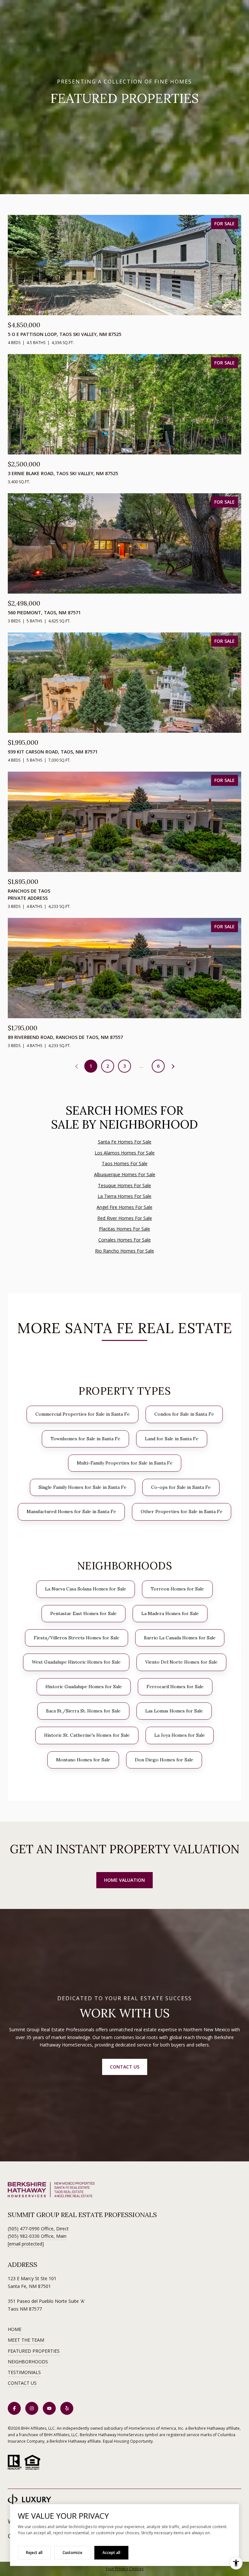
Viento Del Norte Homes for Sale (181, 1662)
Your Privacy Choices (124, 2569)
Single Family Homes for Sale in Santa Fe (83, 1487)
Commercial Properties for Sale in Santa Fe (83, 1414)
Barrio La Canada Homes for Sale (180, 1638)
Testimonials (24, 2372)
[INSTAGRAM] (32, 2408)
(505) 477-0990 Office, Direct (38, 2229)
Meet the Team (26, 2340)
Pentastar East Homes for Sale (83, 1613)
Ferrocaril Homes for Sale (175, 1687)
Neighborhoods (28, 2362)
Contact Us (22, 2383)
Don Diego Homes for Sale (164, 1760)
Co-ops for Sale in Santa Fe (181, 1487)
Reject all (34, 2553)
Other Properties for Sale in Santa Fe (182, 1511)
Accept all (111, 2553)
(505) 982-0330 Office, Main (37, 2236)
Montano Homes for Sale (83, 1760)
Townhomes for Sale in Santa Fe (85, 1439)
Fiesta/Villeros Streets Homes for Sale (77, 1638)
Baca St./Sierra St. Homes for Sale (83, 1711)
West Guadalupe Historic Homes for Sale (76, 1662)
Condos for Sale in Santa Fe (184, 1414)
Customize (72, 2553)
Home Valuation (124, 1880)
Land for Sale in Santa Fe (172, 1439)
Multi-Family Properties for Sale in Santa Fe (125, 1463)
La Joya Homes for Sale (180, 1735)
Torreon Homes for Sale (177, 1589)
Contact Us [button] (125, 2067)
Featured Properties (34, 2351)
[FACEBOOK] (14, 2408)
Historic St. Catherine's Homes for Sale (87, 1735)
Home (15, 2329)
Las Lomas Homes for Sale (174, 1711)
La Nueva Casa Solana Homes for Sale (86, 1589)
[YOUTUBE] (49, 2408)
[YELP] (67, 2408)
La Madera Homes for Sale (170, 1613)
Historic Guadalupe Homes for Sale (84, 1687)
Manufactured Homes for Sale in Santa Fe (71, 1511)
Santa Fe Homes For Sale (125, 1142)
